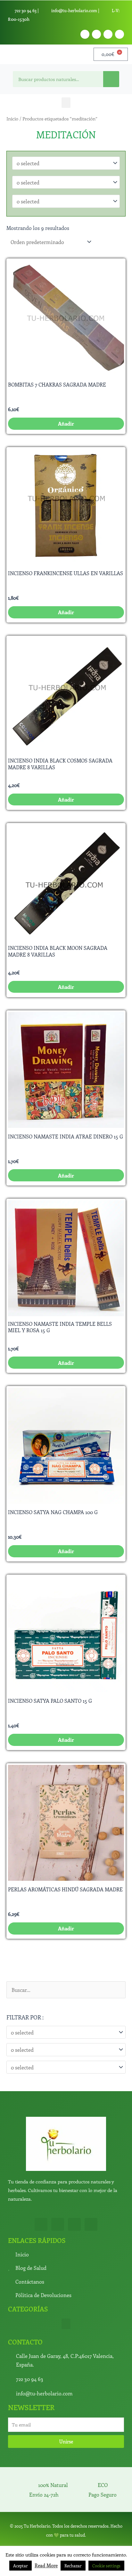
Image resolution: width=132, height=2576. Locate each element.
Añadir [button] (66, 423)
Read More (46, 2565)
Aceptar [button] (21, 2566)
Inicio (12, 118)
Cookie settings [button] (106, 2566)
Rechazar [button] (73, 2566)
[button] (66, 103)
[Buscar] (111, 79)
